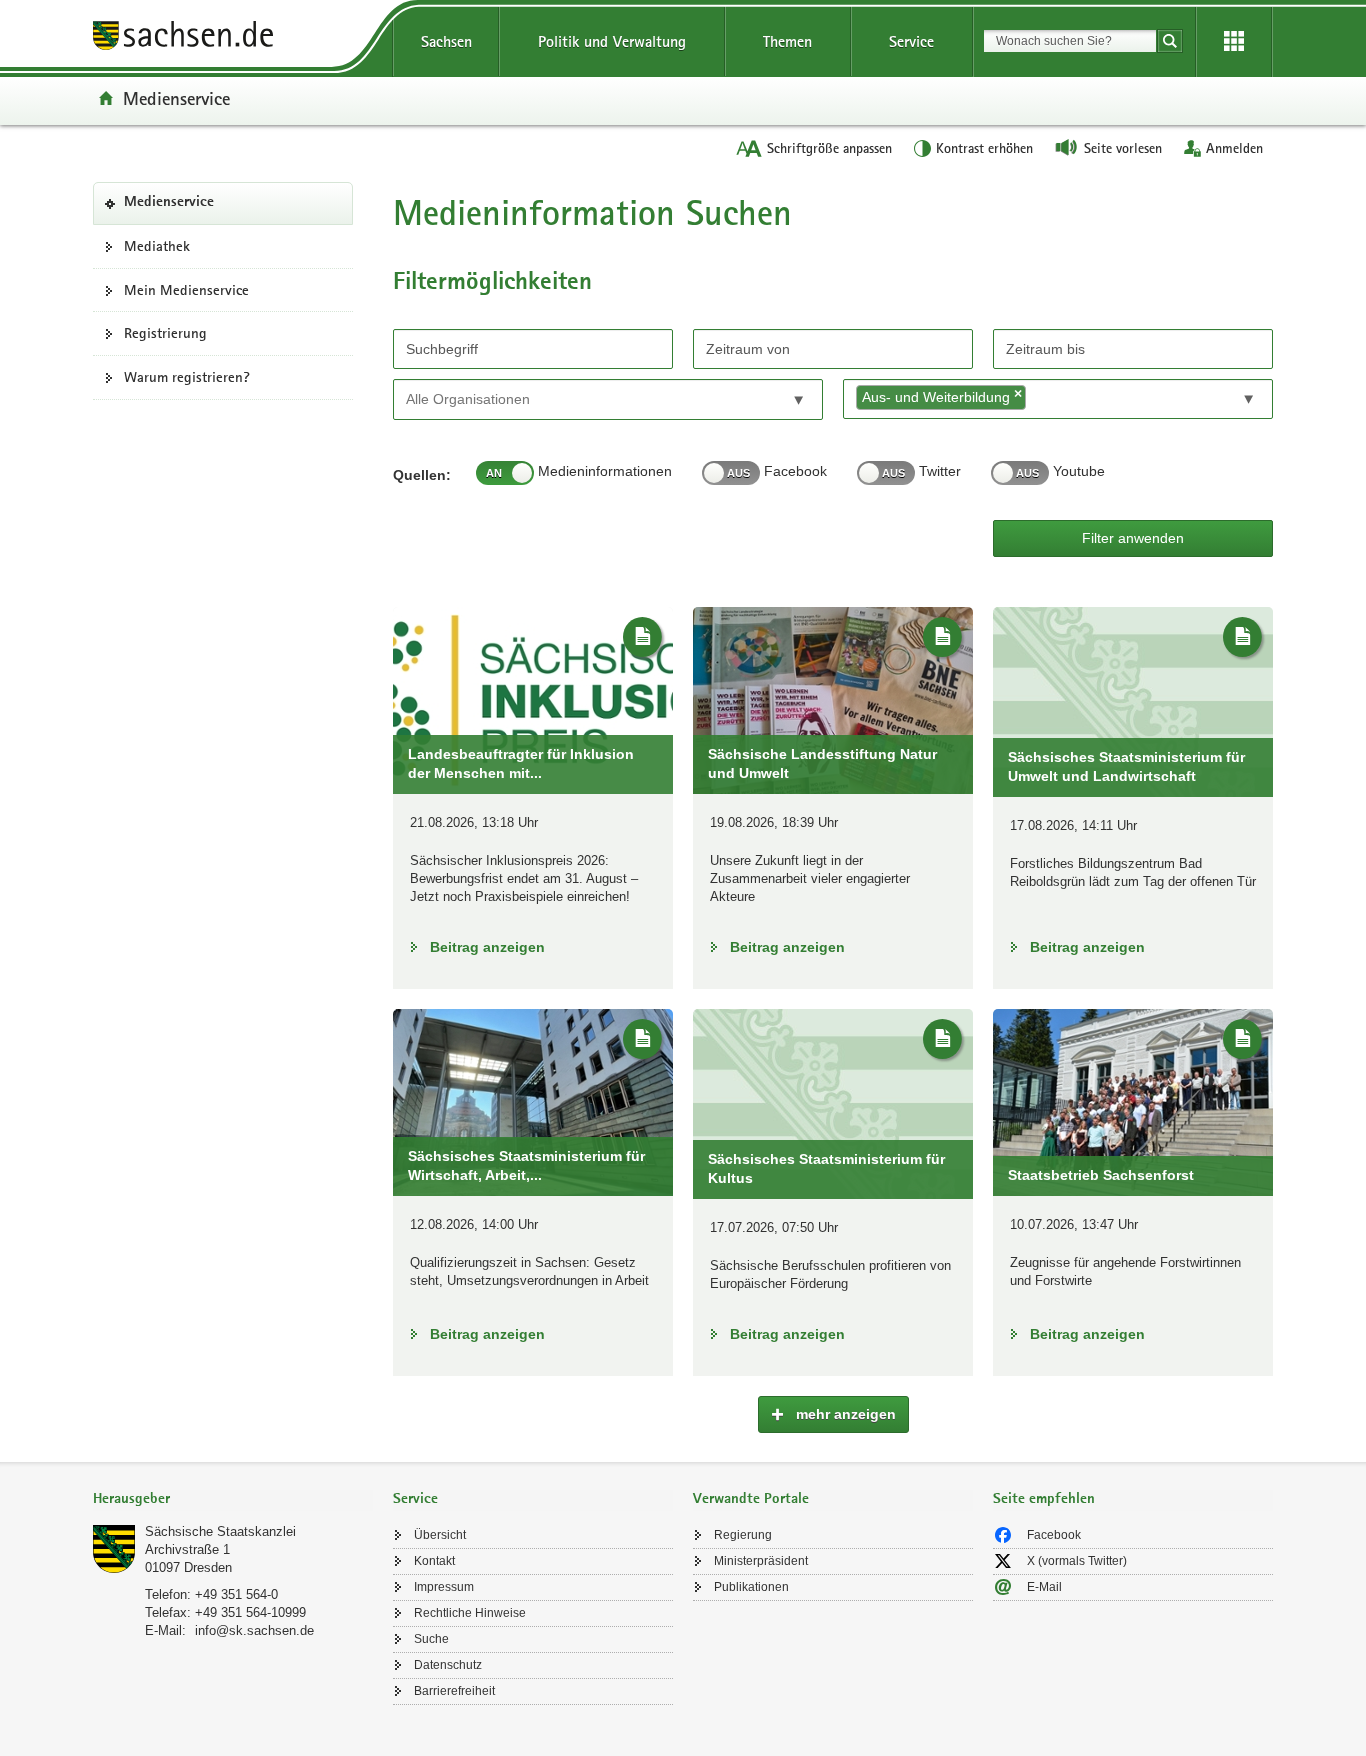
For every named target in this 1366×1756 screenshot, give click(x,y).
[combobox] (1070, 41)
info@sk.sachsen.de (254, 1630)
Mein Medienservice (186, 290)
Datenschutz (448, 1665)
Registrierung (165, 333)
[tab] (233, 1500)
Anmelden (1234, 148)
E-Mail (1044, 1587)
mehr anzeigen (844, 1414)
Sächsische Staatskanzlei (220, 1531)
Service (911, 41)
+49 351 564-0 (236, 1594)
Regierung (743, 1535)
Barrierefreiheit (454, 1691)
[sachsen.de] (233, 38)
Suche (431, 1639)
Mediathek (157, 246)
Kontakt (434, 1561)
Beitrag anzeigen (487, 947)
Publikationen (751, 1587)
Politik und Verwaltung (612, 41)
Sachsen (446, 41)
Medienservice (176, 98)
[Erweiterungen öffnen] (1234, 42)
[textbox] (496, 398)
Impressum (444, 1587)
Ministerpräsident (761, 1561)
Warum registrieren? (187, 377)
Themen (787, 41)
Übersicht (440, 1535)
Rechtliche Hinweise (470, 1613)
